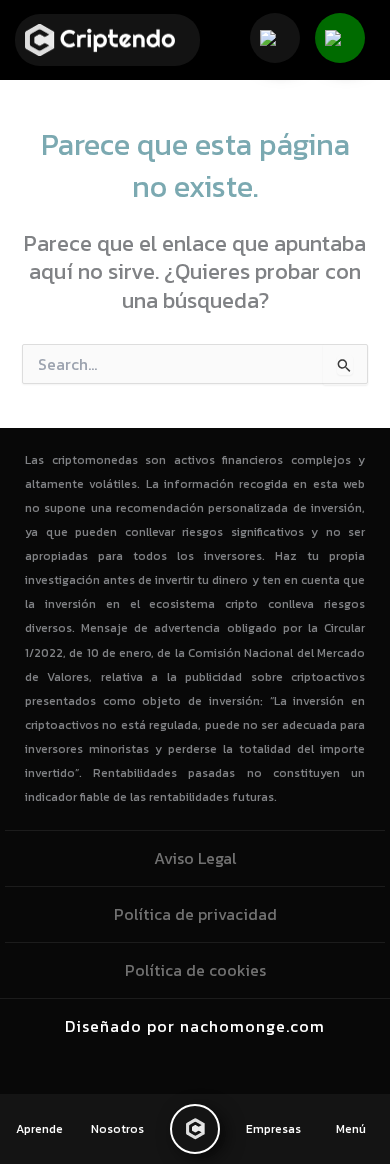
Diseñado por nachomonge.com (195, 1026)
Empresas (273, 1129)
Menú (351, 1129)
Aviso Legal (195, 858)
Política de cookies (195, 970)
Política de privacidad (195, 914)
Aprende (39, 1129)
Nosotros (117, 1129)
